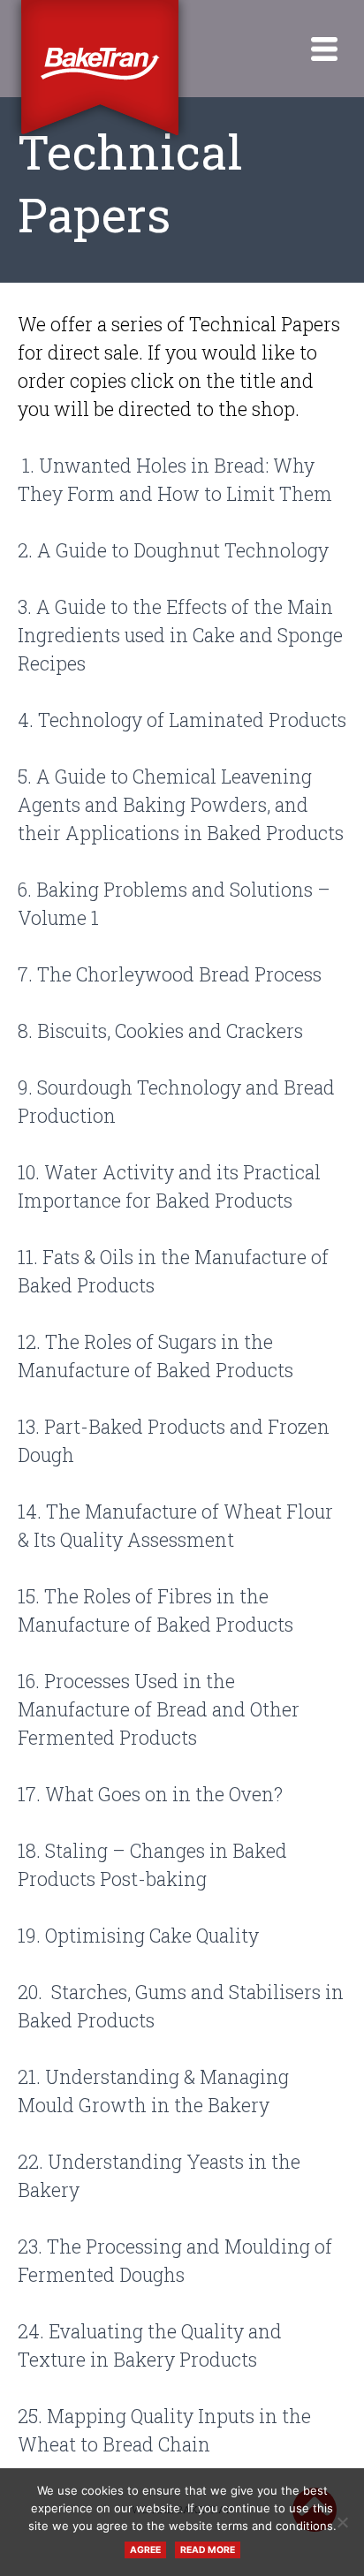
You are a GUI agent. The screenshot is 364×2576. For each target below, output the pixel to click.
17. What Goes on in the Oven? (150, 1794)
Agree (145, 2550)
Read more (208, 2550)
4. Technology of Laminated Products (182, 720)
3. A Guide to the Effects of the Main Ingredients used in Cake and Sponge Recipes (180, 635)
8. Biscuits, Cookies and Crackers (160, 1031)
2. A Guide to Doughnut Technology (173, 550)
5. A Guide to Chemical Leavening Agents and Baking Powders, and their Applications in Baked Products (181, 805)
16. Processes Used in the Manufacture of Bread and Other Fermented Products (159, 1709)
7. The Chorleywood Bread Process (170, 974)
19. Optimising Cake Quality (138, 1936)
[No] (342, 2522)
